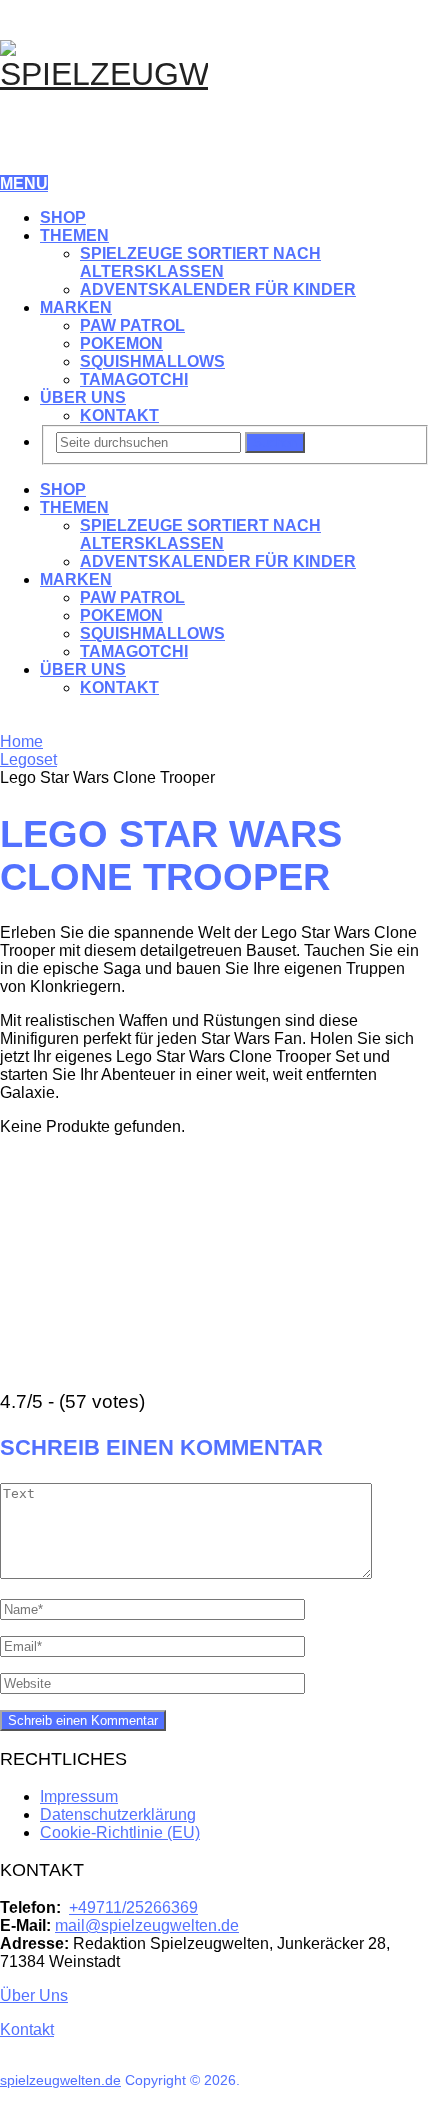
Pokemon (121, 343)
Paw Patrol (132, 325)
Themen (74, 235)
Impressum (79, 1796)
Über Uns (83, 397)
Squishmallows (152, 361)
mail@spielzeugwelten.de (147, 1925)
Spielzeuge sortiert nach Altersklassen (200, 262)
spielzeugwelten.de (60, 2080)
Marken (76, 307)
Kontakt (119, 415)
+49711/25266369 (133, 1907)
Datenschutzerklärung (118, 1814)
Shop (63, 217)
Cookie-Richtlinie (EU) (120, 1832)
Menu (24, 183)
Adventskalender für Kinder (218, 289)
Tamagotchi (134, 379)
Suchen (275, 442)
